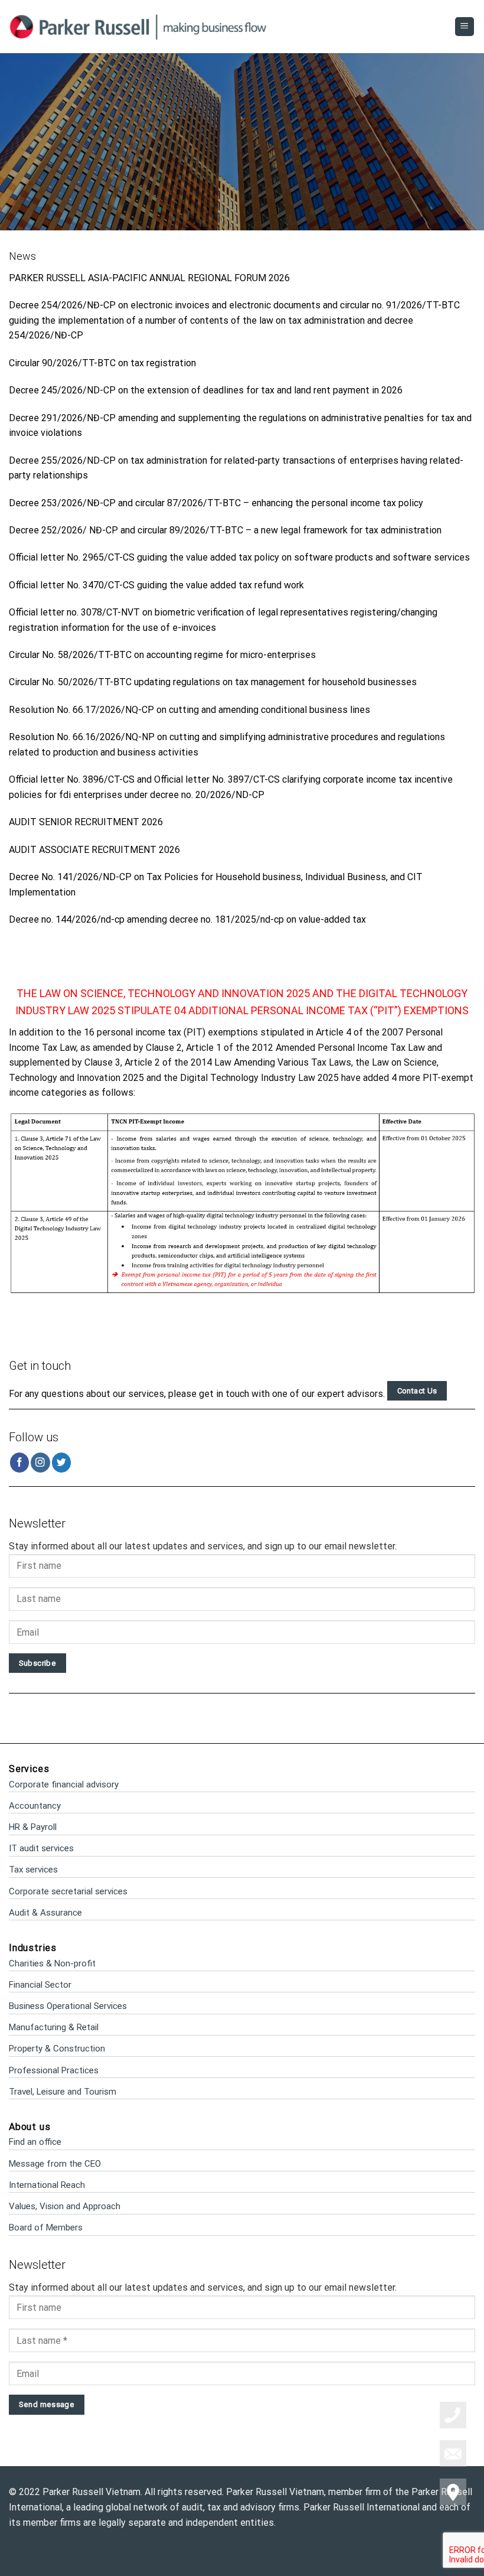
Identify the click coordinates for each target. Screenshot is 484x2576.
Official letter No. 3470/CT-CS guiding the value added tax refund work (156, 585)
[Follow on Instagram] (40, 1462)
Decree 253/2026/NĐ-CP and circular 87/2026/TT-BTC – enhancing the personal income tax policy (216, 503)
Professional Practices (54, 2070)
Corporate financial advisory (64, 1784)
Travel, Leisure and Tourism (63, 2092)
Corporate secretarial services (68, 1891)
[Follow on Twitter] (62, 1462)
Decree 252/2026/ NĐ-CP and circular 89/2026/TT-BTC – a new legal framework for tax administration (225, 530)
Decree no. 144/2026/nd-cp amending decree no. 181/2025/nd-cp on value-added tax (187, 919)
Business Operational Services (68, 2006)
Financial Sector (40, 1985)
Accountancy (35, 1806)
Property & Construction (57, 2049)
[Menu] (465, 27)
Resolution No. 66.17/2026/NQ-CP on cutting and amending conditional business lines (189, 710)
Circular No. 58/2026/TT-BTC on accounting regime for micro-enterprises (162, 655)
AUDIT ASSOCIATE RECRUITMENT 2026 (94, 850)
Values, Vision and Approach (65, 2206)
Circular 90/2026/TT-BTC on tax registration (102, 363)
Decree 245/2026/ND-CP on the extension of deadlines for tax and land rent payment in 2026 (206, 390)
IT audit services (41, 1848)
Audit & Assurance (45, 1913)
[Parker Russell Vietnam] (138, 26)
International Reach (47, 2185)
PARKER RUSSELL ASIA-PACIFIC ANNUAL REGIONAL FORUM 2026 (149, 278)
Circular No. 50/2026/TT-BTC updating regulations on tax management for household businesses (213, 682)
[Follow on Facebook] (20, 1462)
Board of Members (46, 2227)
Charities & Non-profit (52, 1963)
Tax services (33, 1870)
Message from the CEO (55, 2164)
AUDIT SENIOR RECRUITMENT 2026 (86, 822)
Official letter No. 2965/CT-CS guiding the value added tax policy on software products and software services (239, 557)
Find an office (35, 2142)
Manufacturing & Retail (54, 2027)
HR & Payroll (33, 1827)
